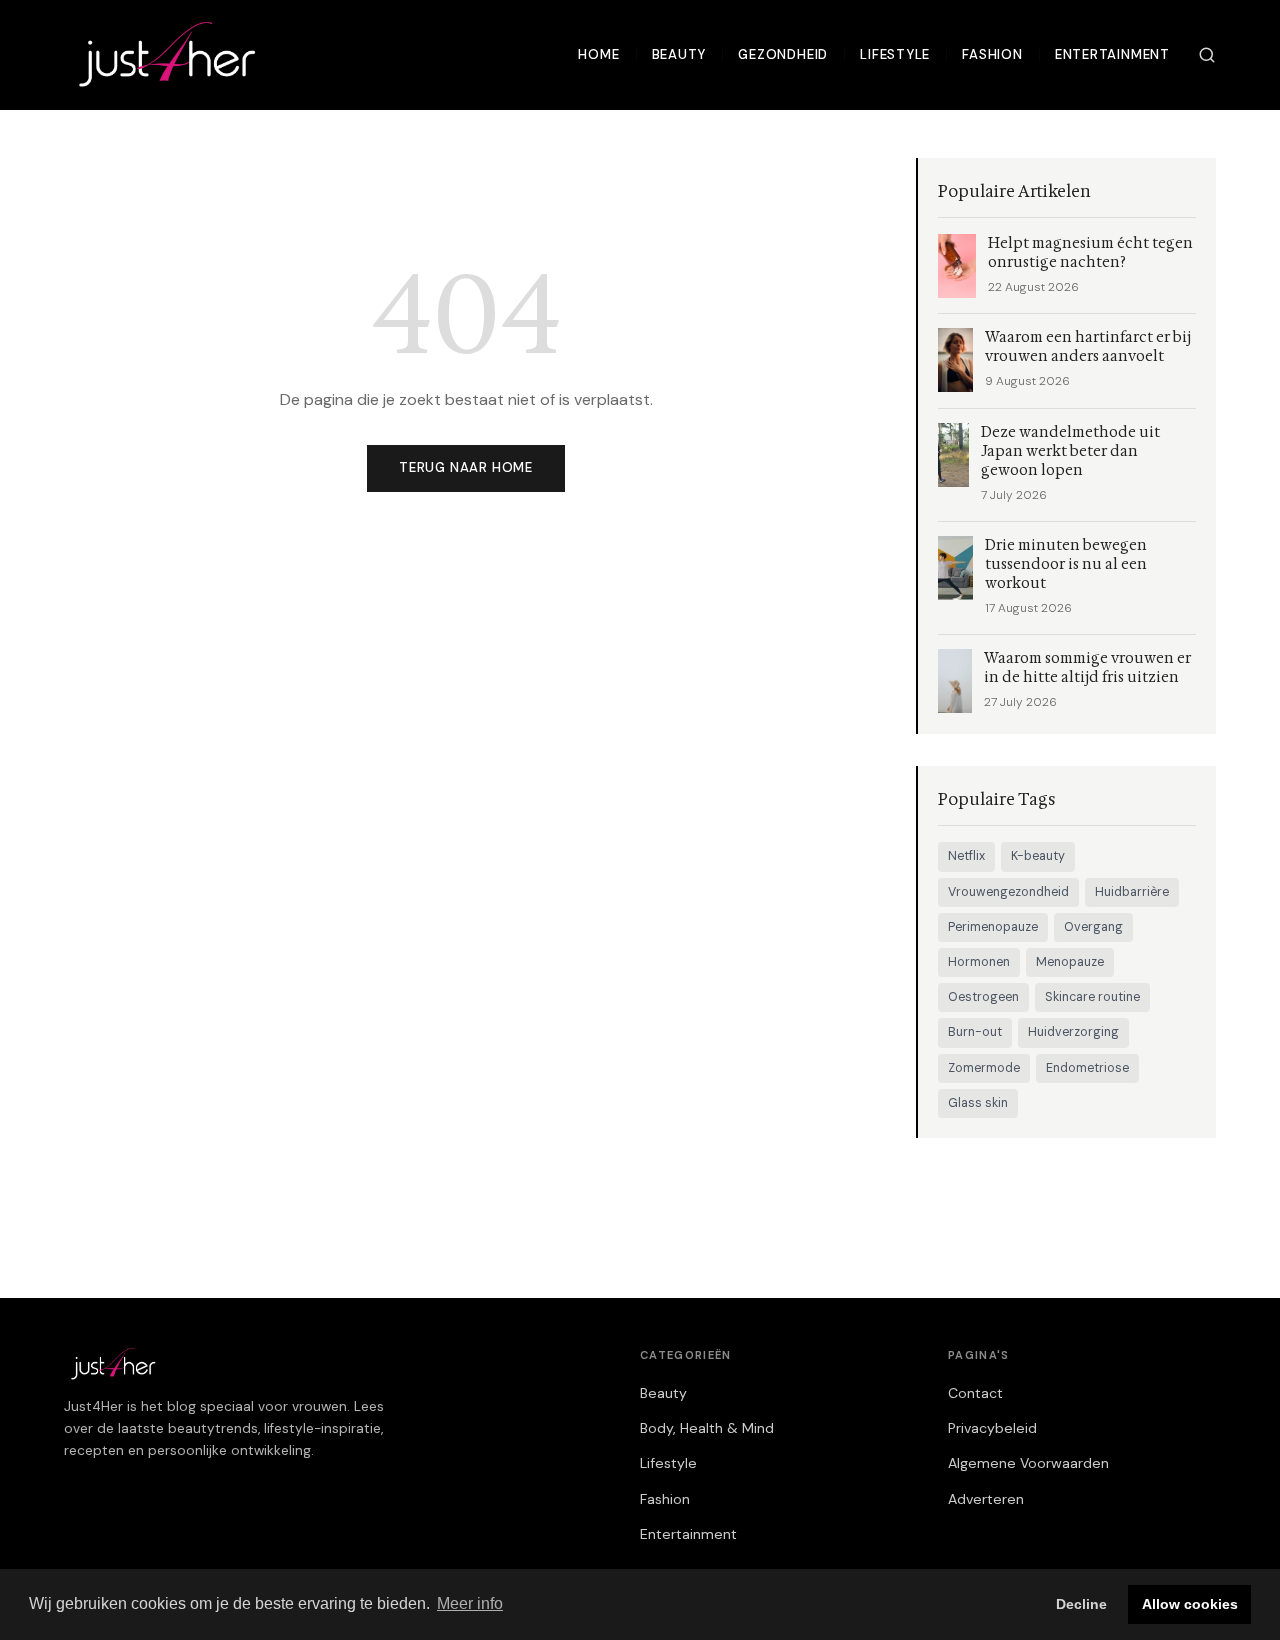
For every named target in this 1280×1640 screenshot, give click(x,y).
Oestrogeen (983, 997)
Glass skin (978, 1103)
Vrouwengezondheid (1008, 892)
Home (598, 54)
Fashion (992, 54)
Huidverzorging (1073, 1032)
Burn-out (975, 1032)
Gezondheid (783, 54)
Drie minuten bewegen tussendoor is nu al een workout (1066, 564)
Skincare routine (1092, 997)
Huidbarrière (1132, 892)
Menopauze (1070, 962)
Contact (975, 1393)
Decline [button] (1081, 1604)
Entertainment (1112, 54)
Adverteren (986, 1499)
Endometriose (1087, 1068)
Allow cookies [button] (1190, 1604)
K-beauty (1038, 856)
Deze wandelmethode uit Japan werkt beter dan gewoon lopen (1070, 451)
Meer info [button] (470, 1603)
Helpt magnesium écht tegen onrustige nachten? (1090, 253)
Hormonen (979, 962)
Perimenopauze (993, 927)
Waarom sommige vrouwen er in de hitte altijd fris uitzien (1087, 668)
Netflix (966, 856)
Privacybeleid (992, 1428)
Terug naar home (466, 467)
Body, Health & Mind (707, 1428)
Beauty (679, 54)
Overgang (1093, 927)
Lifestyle (895, 54)
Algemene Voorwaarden (1028, 1463)
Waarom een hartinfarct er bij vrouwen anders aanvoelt (1088, 347)
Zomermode (984, 1068)
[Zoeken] (1207, 55)
